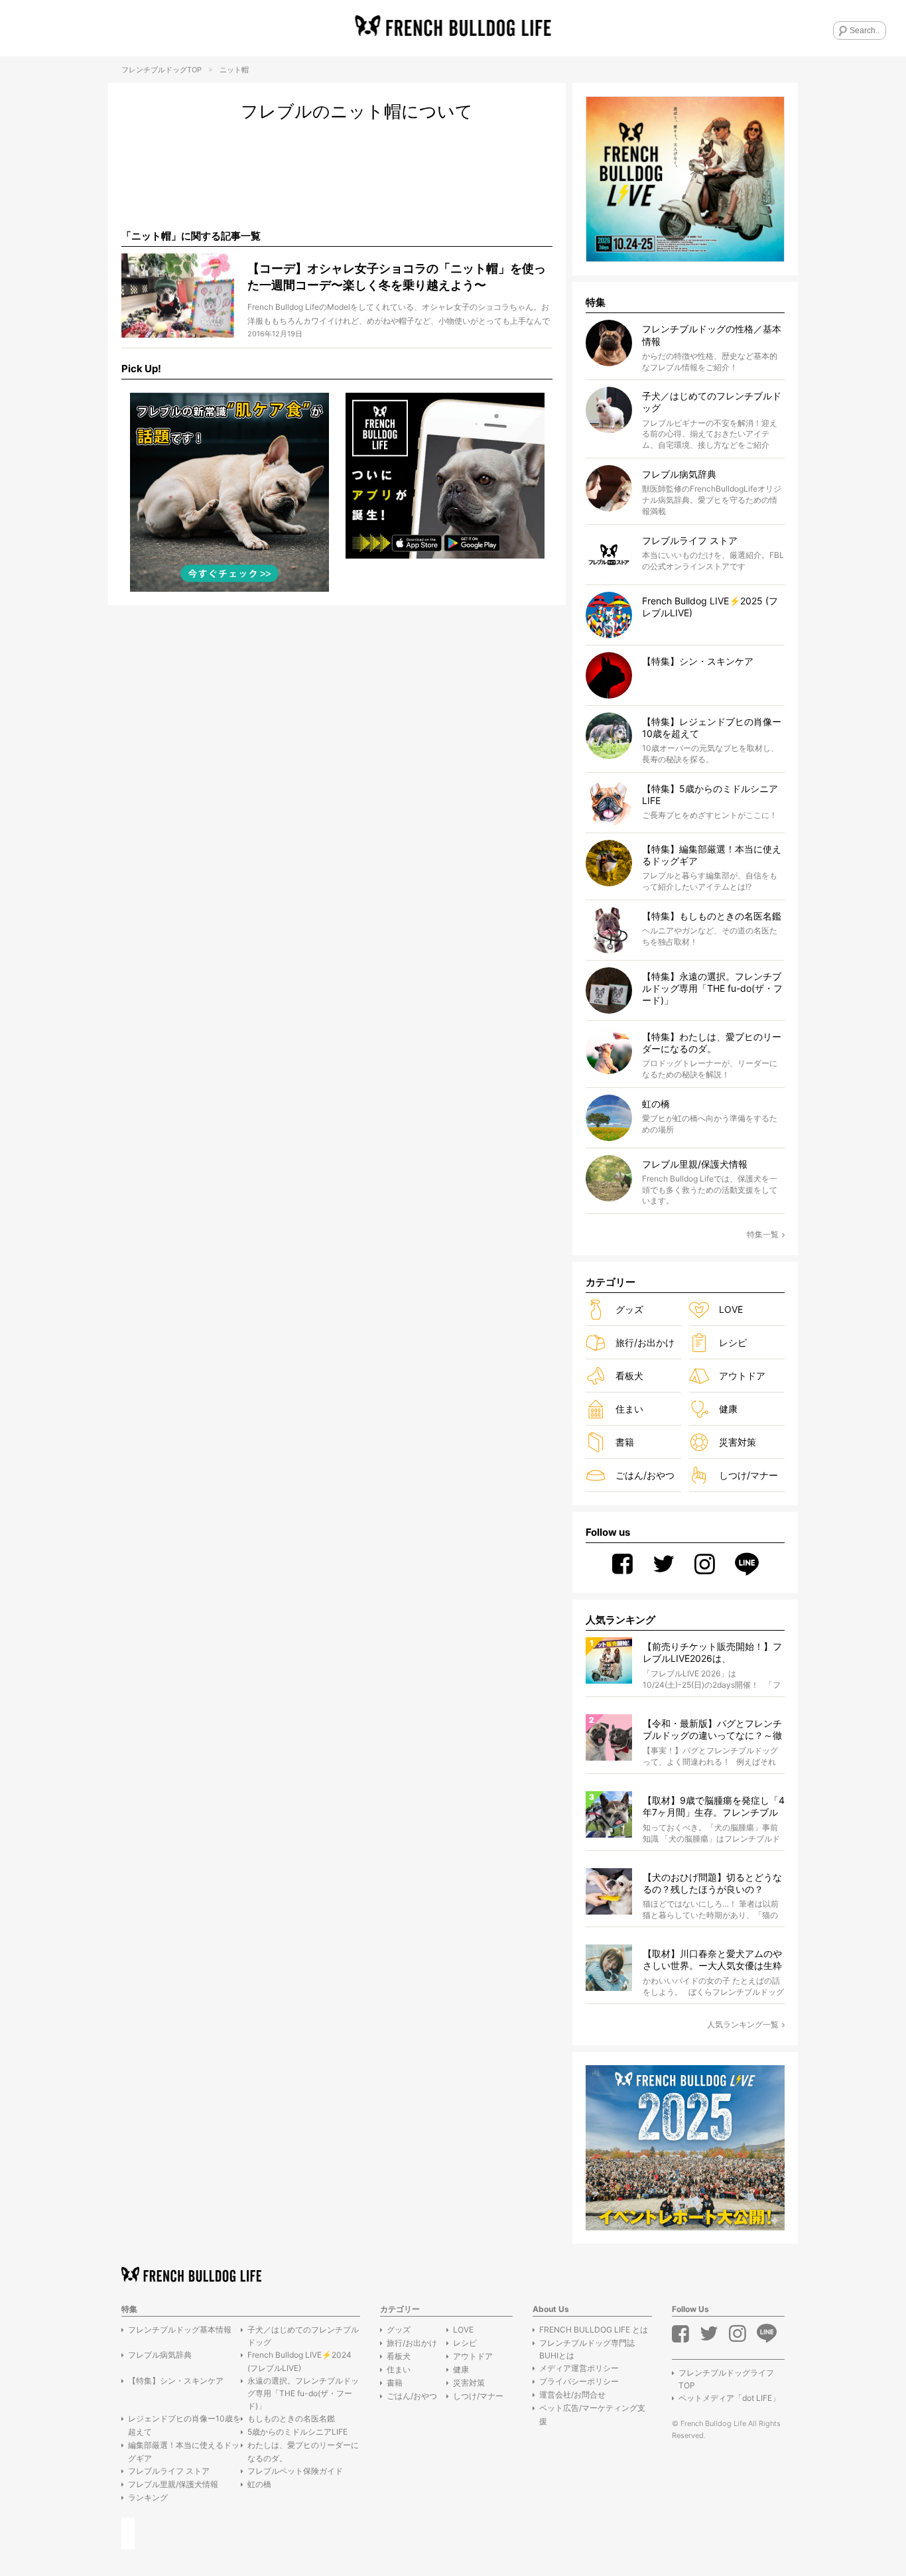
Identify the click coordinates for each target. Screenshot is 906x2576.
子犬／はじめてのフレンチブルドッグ (303, 2336)
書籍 (625, 1442)
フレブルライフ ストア (169, 2471)
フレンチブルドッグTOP (162, 70)
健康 (728, 1409)
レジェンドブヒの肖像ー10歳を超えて (184, 2425)
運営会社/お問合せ (572, 2395)
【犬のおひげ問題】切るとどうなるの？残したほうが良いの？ (712, 1883)
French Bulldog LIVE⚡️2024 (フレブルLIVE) (299, 2361)
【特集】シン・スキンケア (176, 2381)
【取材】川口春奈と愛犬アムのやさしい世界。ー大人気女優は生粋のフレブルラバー (712, 1960)
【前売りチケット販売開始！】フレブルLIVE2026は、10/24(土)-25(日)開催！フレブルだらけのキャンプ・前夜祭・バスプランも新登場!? (712, 1653)
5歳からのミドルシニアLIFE (297, 2432)
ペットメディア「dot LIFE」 (729, 2398)
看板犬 (629, 1376)
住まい (629, 1409)
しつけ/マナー (748, 1475)
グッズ (629, 1309)
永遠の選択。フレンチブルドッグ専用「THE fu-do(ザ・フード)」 (303, 2393)
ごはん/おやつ (645, 1475)
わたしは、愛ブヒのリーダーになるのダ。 (303, 2451)
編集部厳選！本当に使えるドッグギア (184, 2451)
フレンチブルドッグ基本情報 (180, 2330)
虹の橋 (259, 2484)
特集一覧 (763, 1234)
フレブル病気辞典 (160, 2355)
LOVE (731, 1309)
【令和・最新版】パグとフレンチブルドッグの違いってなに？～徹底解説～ (712, 1730)
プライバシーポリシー (579, 2381)
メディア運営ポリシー (579, 2368)
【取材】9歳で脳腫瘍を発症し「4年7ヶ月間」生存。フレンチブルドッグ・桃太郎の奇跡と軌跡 (714, 1807)
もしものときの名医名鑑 (291, 2418)
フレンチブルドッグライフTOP (726, 2379)
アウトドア (742, 1376)
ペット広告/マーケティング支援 (592, 2414)
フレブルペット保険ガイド (295, 2471)
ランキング (148, 2497)
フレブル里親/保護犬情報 (173, 2484)
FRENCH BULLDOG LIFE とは (594, 2330)
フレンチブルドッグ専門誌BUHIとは (587, 2349)
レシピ (733, 1342)
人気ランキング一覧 (743, 2024)
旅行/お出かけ (645, 1342)
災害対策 (738, 1442)
